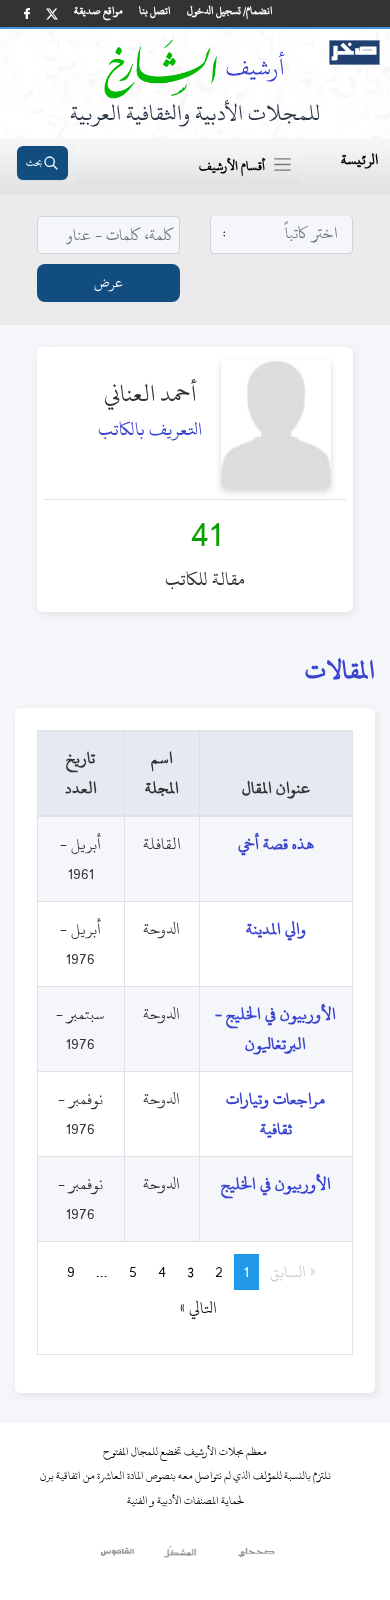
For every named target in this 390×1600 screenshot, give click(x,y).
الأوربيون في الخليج (276, 1184)
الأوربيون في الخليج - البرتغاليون (275, 1029)
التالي (189, 1308)
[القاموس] (118, 1557)
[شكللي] (180, 1557)
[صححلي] (256, 1557)
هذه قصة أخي (276, 844)
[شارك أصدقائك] (27, 13)
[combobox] (282, 233)
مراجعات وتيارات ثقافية (275, 1114)
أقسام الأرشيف (232, 166)
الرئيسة (359, 159)
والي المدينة (276, 929)
